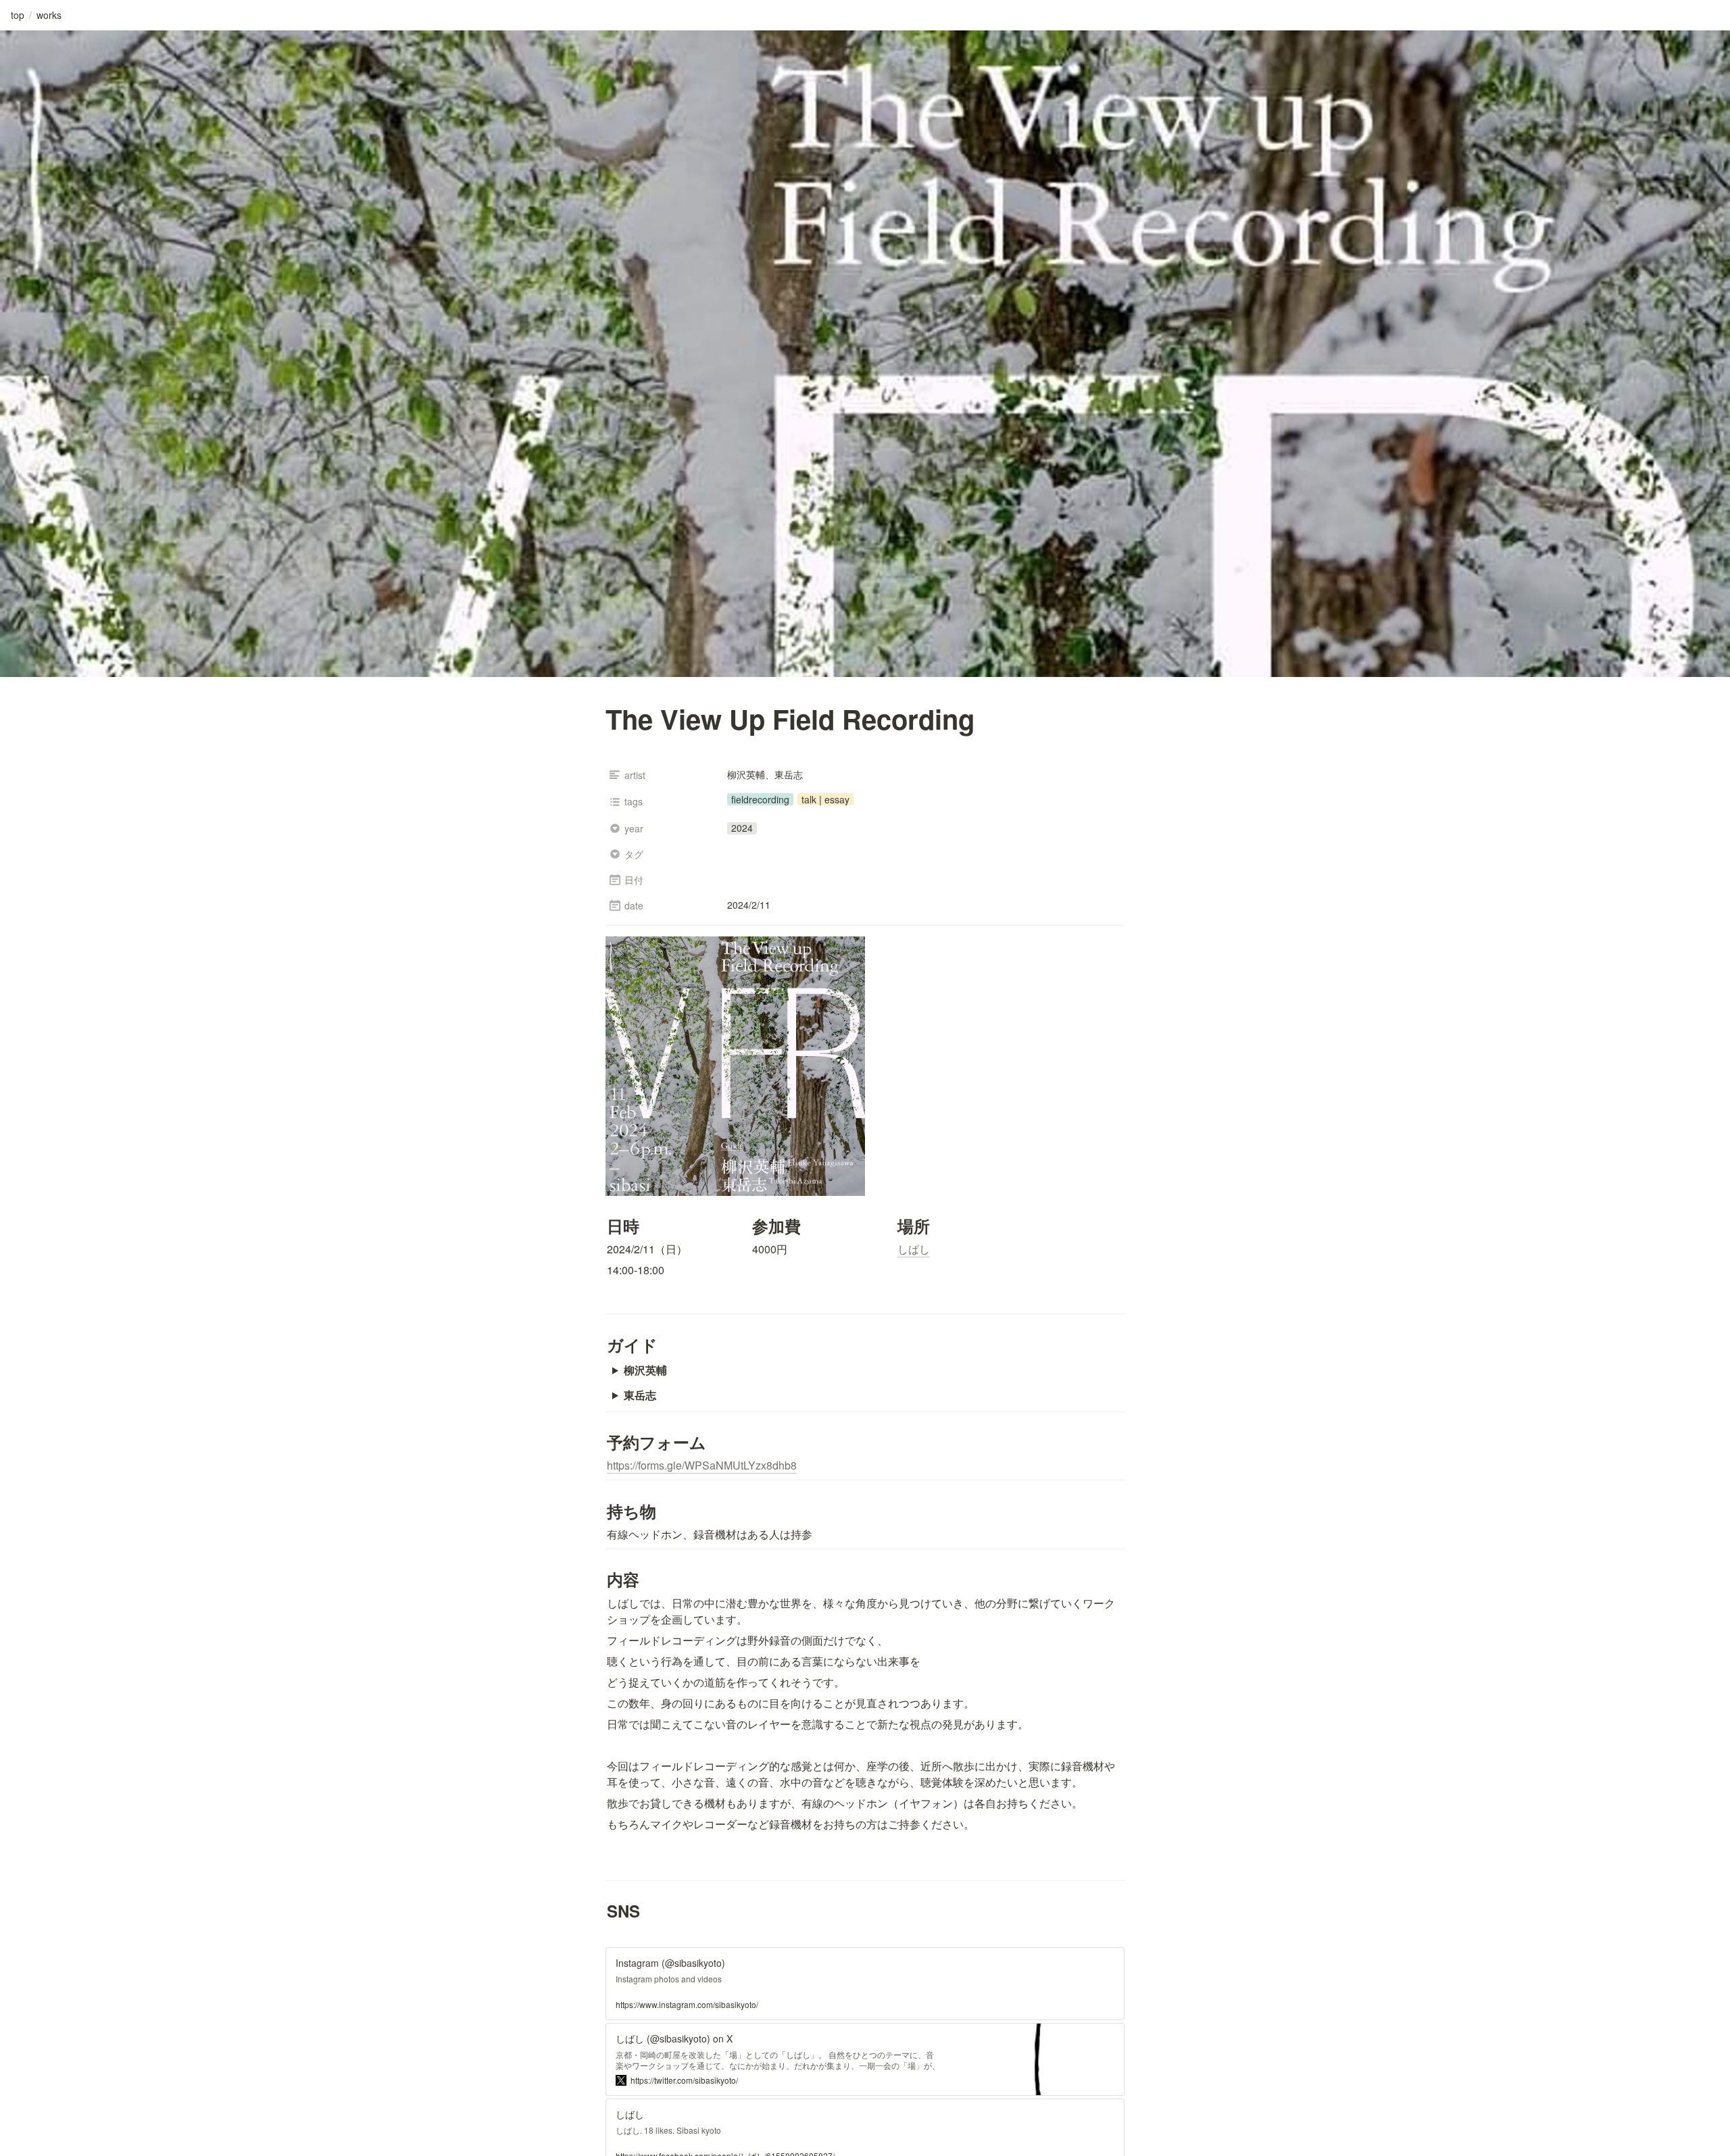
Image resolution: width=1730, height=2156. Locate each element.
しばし (914, 1249)
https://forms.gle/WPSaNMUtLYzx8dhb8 (702, 1465)
